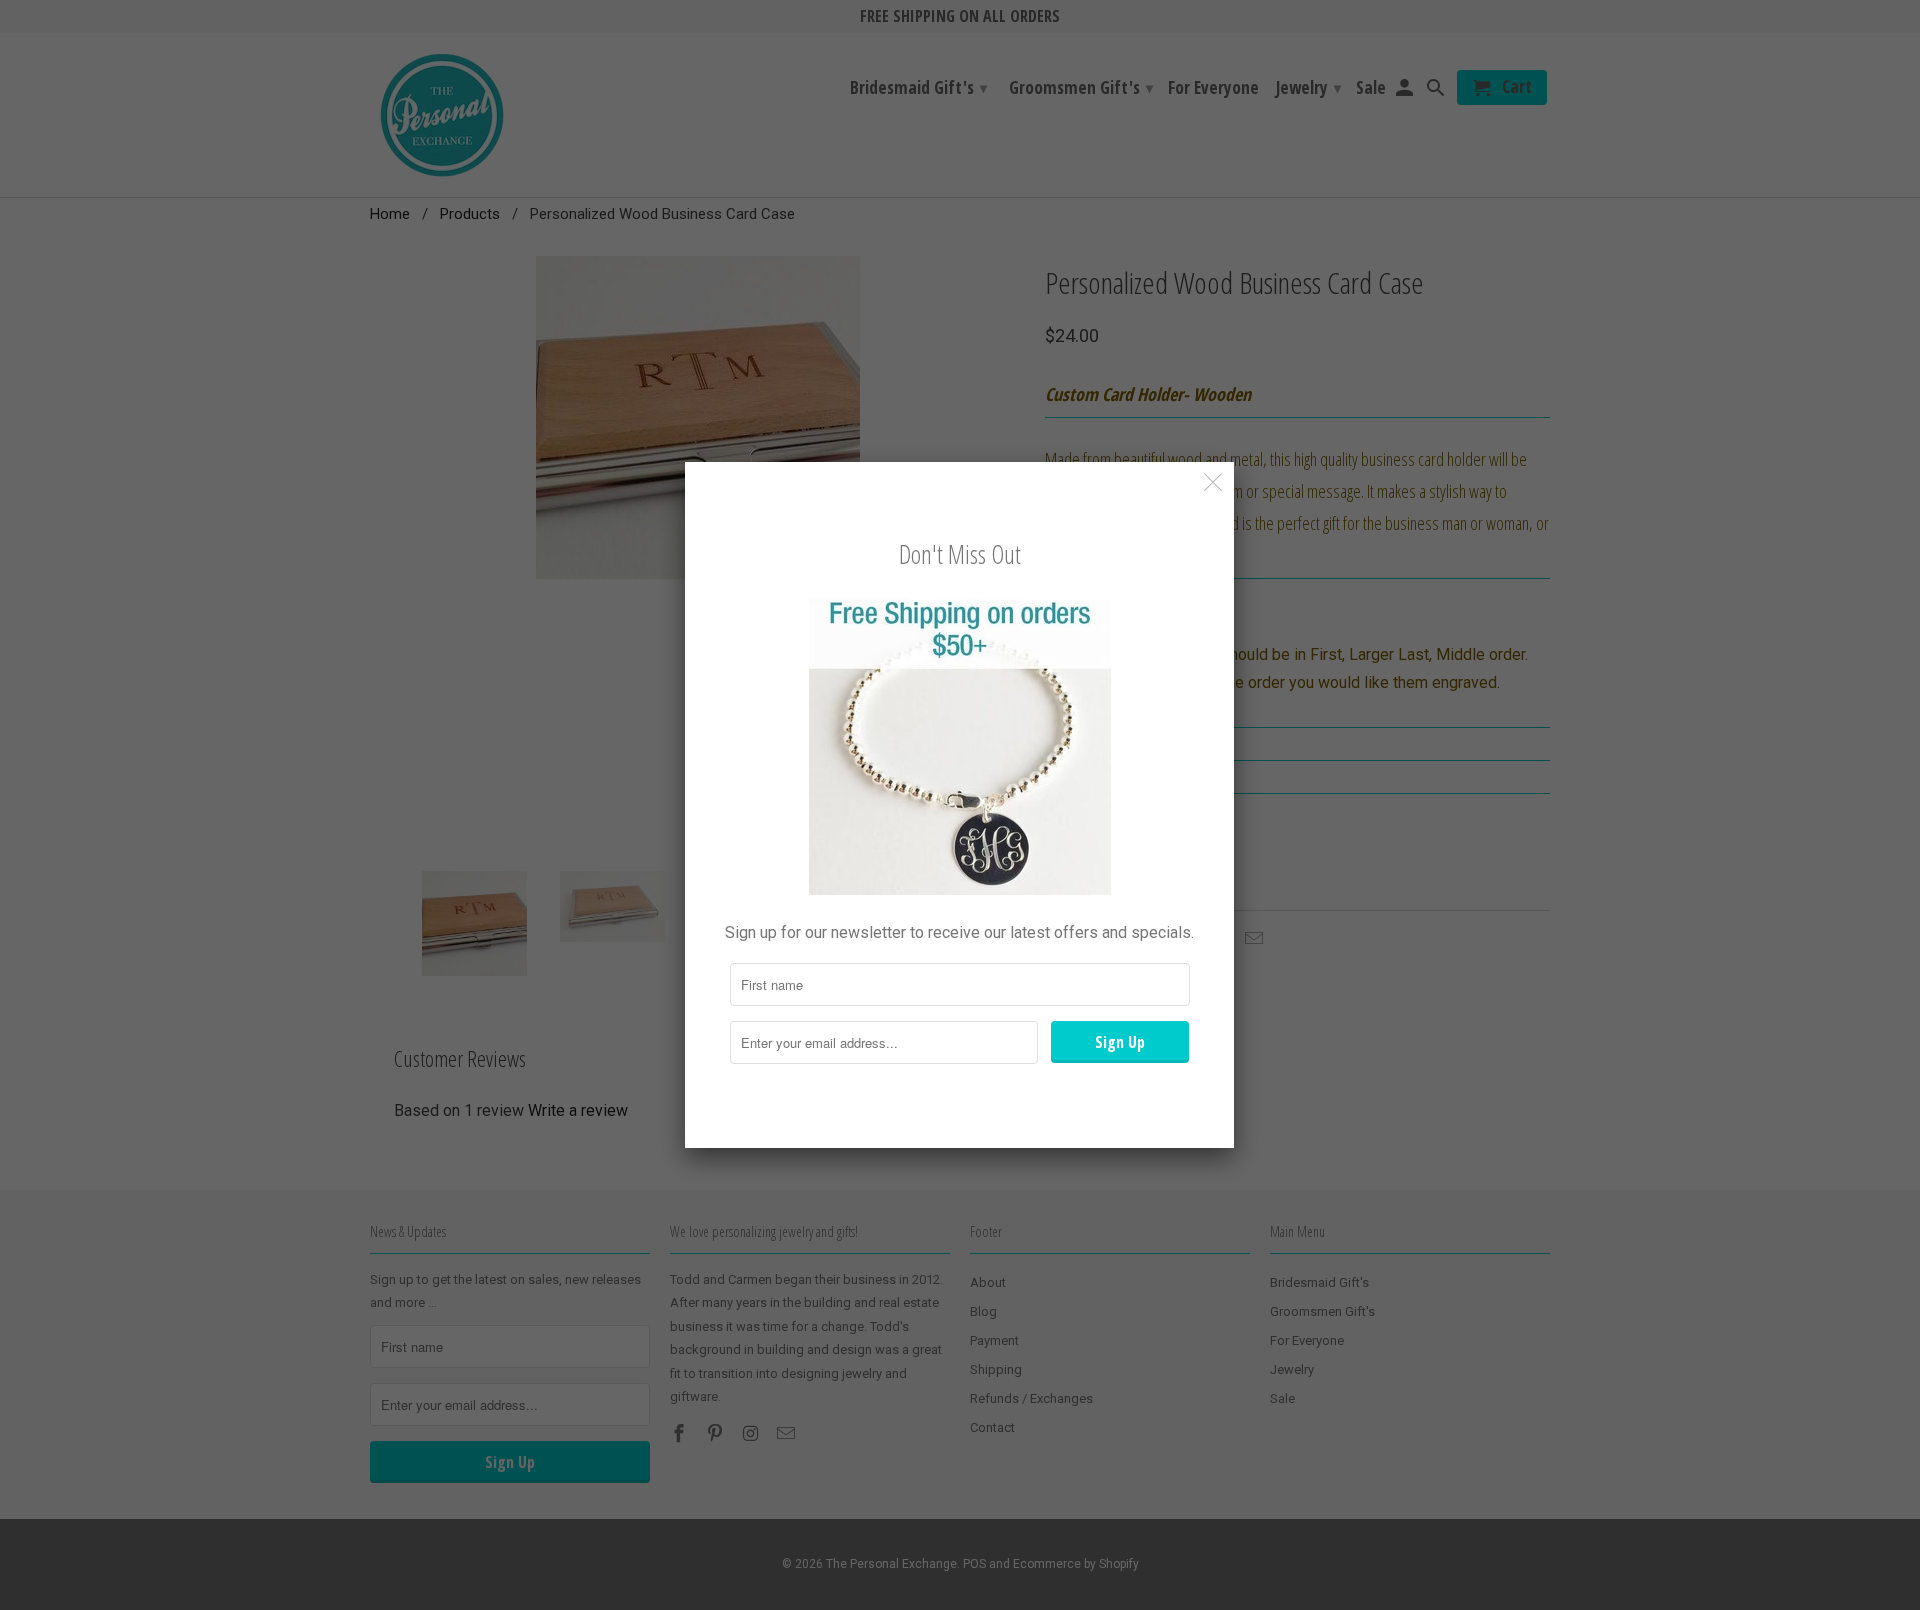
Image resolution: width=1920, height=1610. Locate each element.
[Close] (1213, 482)
